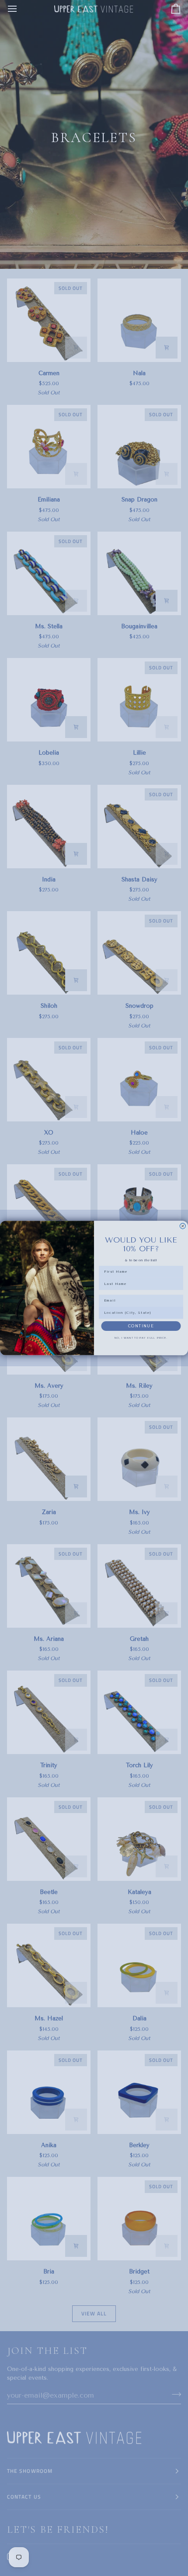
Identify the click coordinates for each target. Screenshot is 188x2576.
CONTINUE (141, 1326)
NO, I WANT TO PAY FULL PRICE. (141, 1338)
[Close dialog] (183, 1226)
